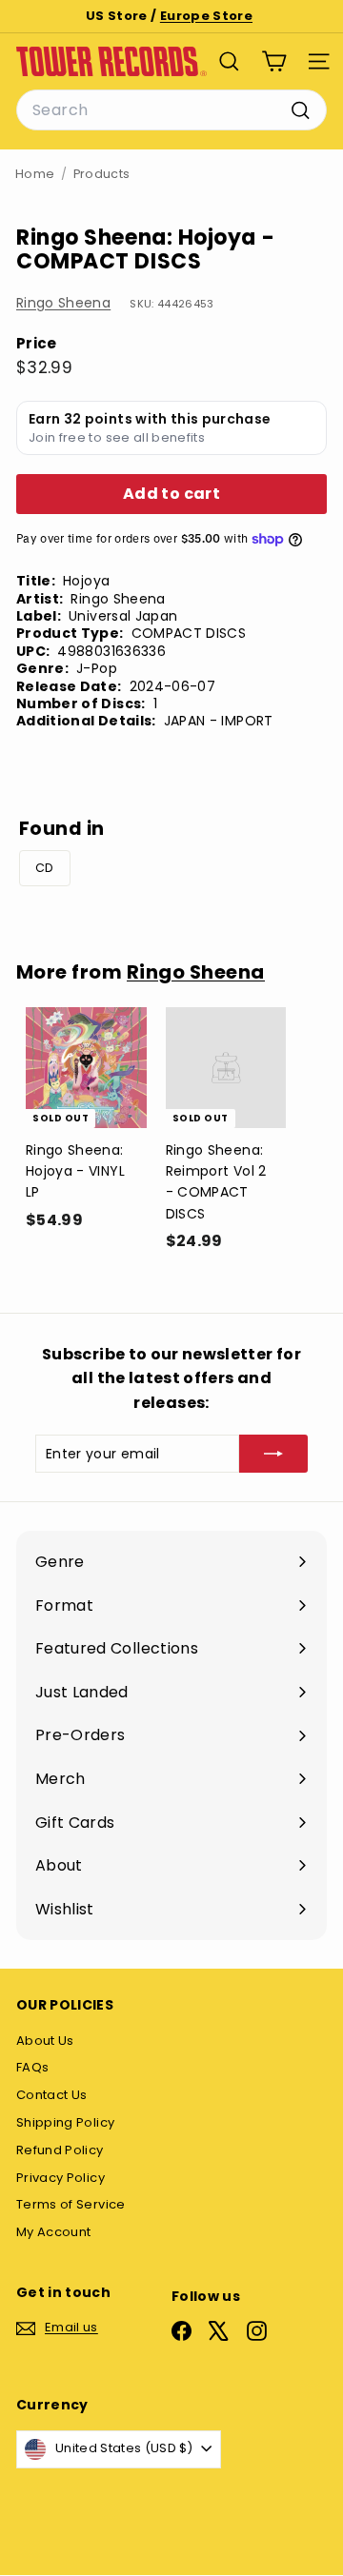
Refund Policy (60, 2150)
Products (102, 174)
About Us (45, 2041)
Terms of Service (71, 2204)
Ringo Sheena (63, 303)
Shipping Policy (65, 2122)
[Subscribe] (273, 1454)
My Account (54, 2232)
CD (45, 868)
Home (35, 174)
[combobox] (171, 110)
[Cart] (274, 61)
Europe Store (206, 16)
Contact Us (52, 2095)
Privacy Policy (61, 2178)
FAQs (32, 2067)
